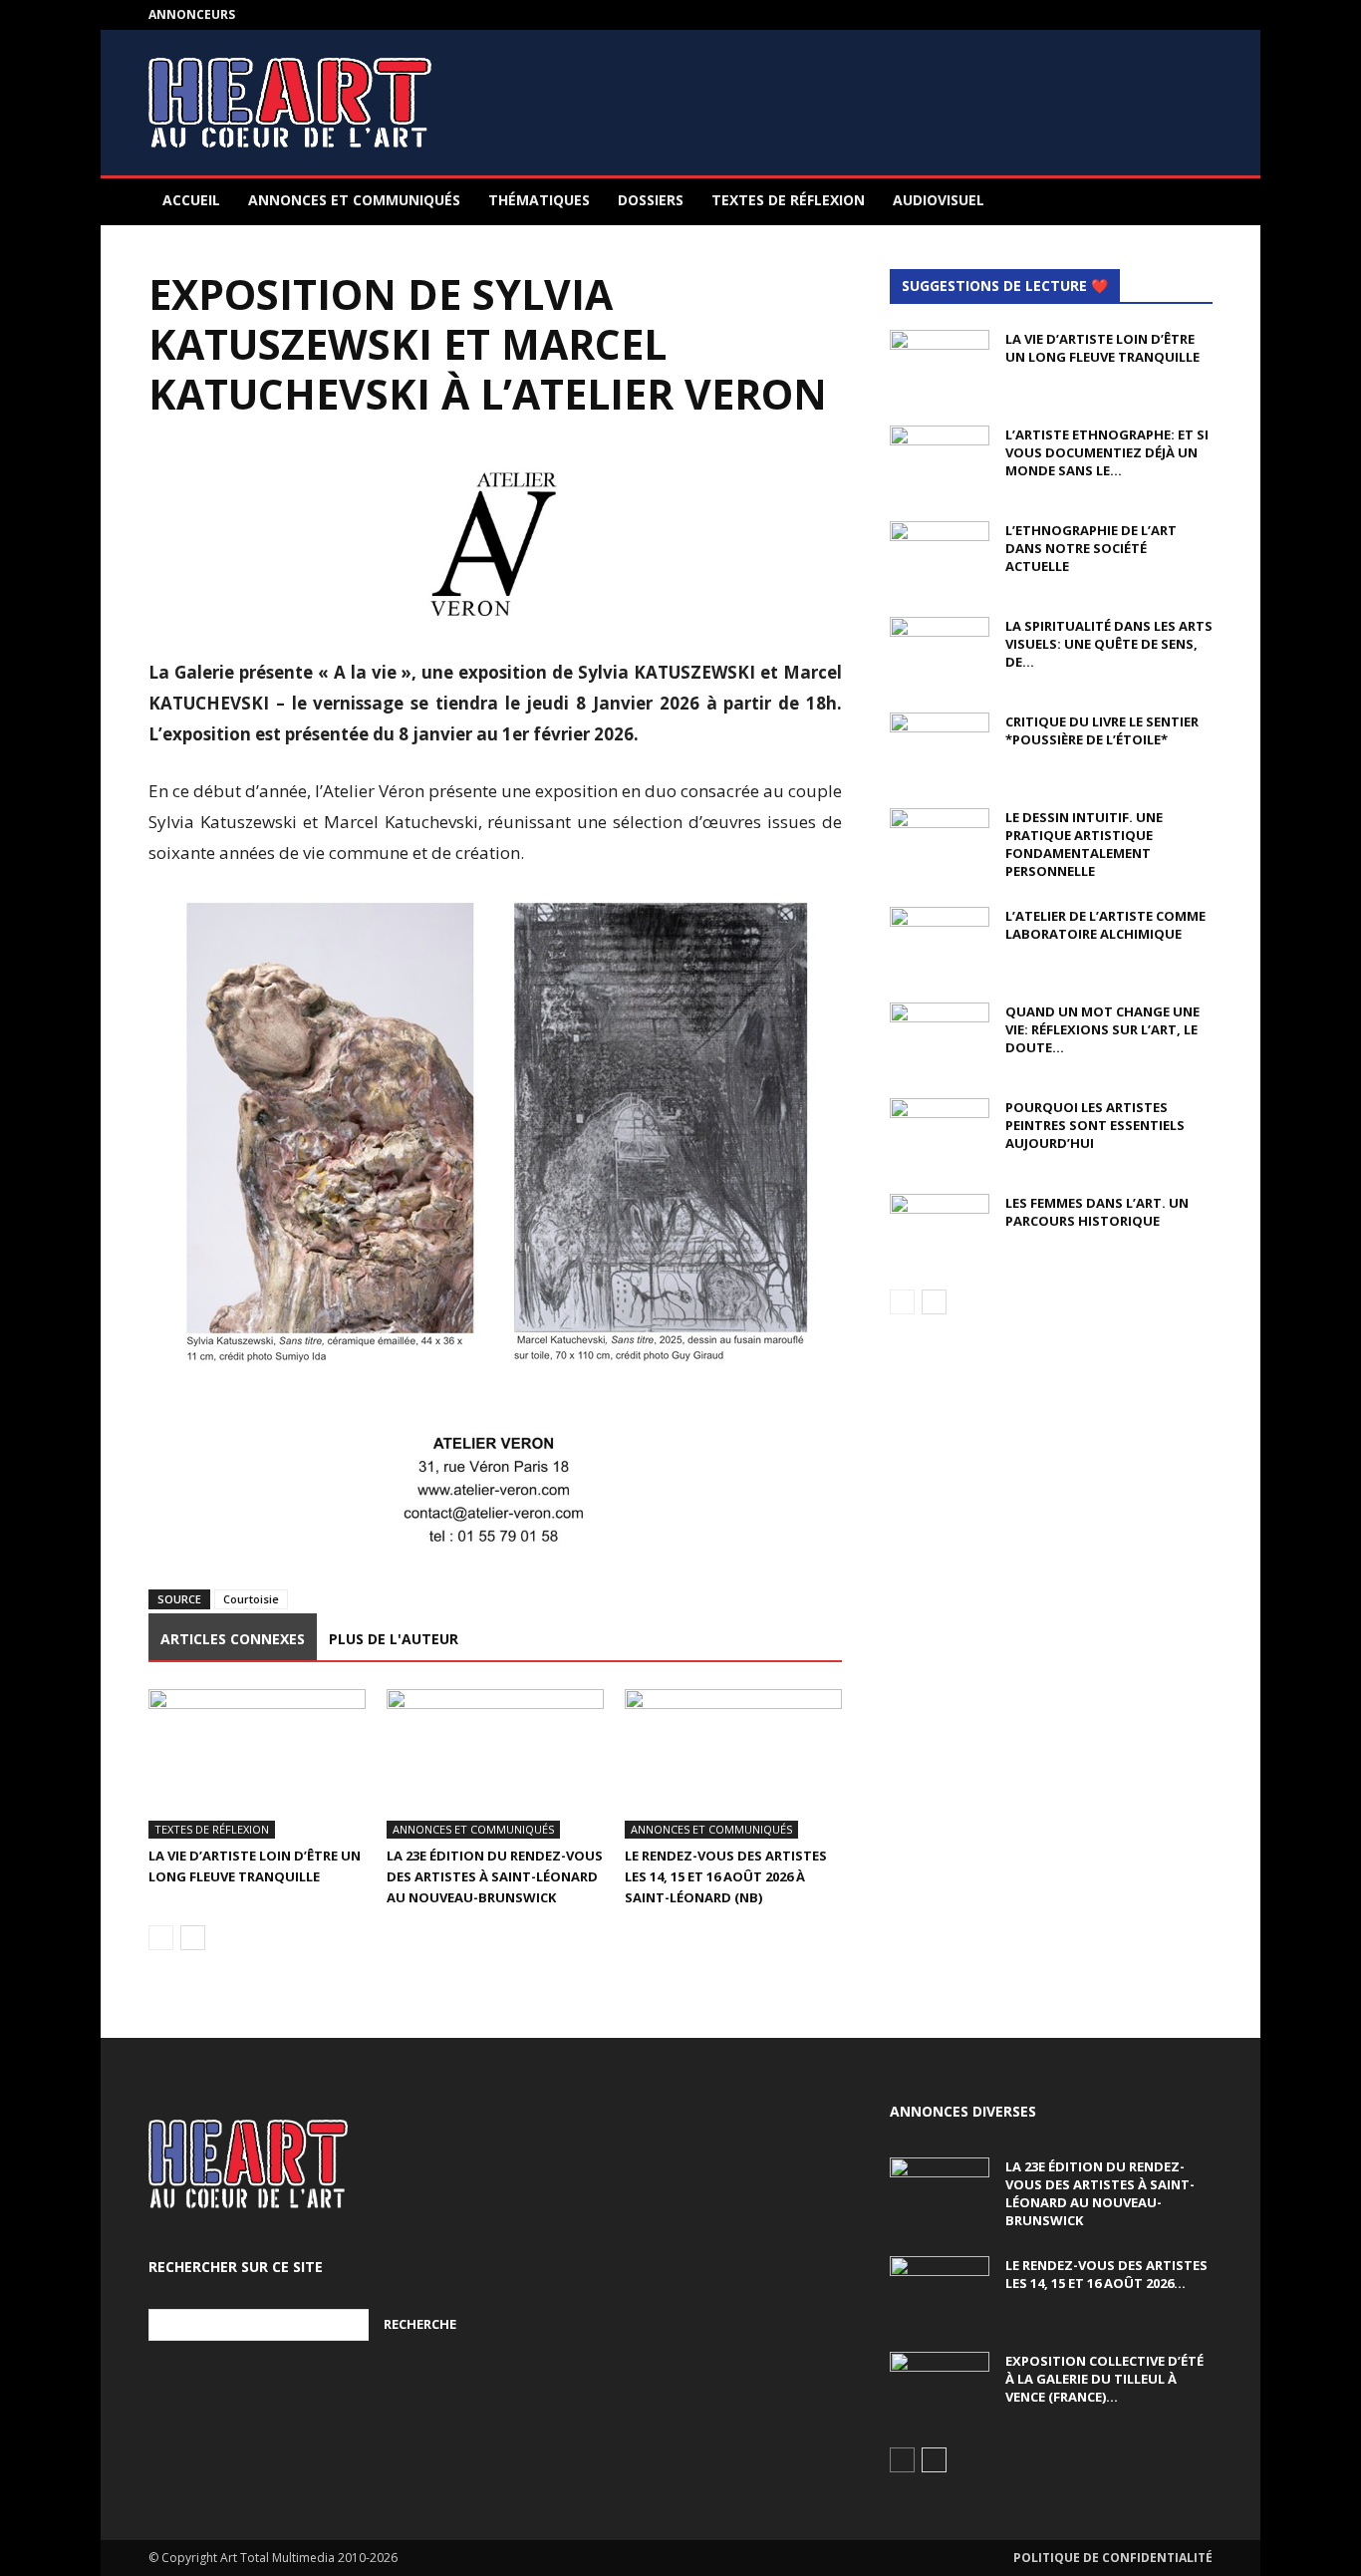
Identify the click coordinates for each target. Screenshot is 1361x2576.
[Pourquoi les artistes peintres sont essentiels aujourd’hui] (940, 1133)
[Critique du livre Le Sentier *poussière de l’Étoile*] (940, 747)
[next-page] (193, 1938)
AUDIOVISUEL (939, 200)
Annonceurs (192, 14)
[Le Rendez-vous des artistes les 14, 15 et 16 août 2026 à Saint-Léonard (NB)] (733, 1764)
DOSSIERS (651, 200)
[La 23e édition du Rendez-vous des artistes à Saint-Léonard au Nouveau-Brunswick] (495, 1764)
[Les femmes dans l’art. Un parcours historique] (940, 1229)
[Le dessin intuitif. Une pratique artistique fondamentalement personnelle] (940, 843)
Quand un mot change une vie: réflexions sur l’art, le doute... (1102, 1029)
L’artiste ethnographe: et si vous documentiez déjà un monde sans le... (1107, 452)
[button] (1189, 202)
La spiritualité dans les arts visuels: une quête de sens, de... (1109, 644)
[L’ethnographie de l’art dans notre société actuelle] (940, 556)
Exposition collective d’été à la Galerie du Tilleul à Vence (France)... (1104, 2379)
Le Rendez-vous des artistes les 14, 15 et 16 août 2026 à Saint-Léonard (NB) (726, 1876)
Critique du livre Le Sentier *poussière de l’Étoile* (1102, 730)
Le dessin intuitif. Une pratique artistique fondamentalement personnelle (1084, 844)
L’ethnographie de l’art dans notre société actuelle (1091, 548)
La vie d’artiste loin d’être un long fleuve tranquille (1102, 348)
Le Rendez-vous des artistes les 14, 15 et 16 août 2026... (1106, 2274)
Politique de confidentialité (1113, 2558)
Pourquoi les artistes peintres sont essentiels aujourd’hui (1095, 1125)
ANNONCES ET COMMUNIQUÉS (354, 200)
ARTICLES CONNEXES (233, 1639)
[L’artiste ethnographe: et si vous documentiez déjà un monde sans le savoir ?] (940, 460)
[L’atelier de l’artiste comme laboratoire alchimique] (940, 942)
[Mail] (1198, 15)
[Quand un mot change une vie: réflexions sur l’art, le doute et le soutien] (940, 1037)
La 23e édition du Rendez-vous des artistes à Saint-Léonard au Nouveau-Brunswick (495, 1876)
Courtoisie (251, 1599)
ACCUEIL (191, 200)
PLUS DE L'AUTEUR (394, 1639)
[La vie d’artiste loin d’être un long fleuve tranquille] (257, 1764)
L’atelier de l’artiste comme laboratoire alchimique (1105, 925)
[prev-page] (161, 1938)
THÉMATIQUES (539, 200)
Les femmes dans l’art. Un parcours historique (1097, 1212)
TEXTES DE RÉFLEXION (788, 200)
